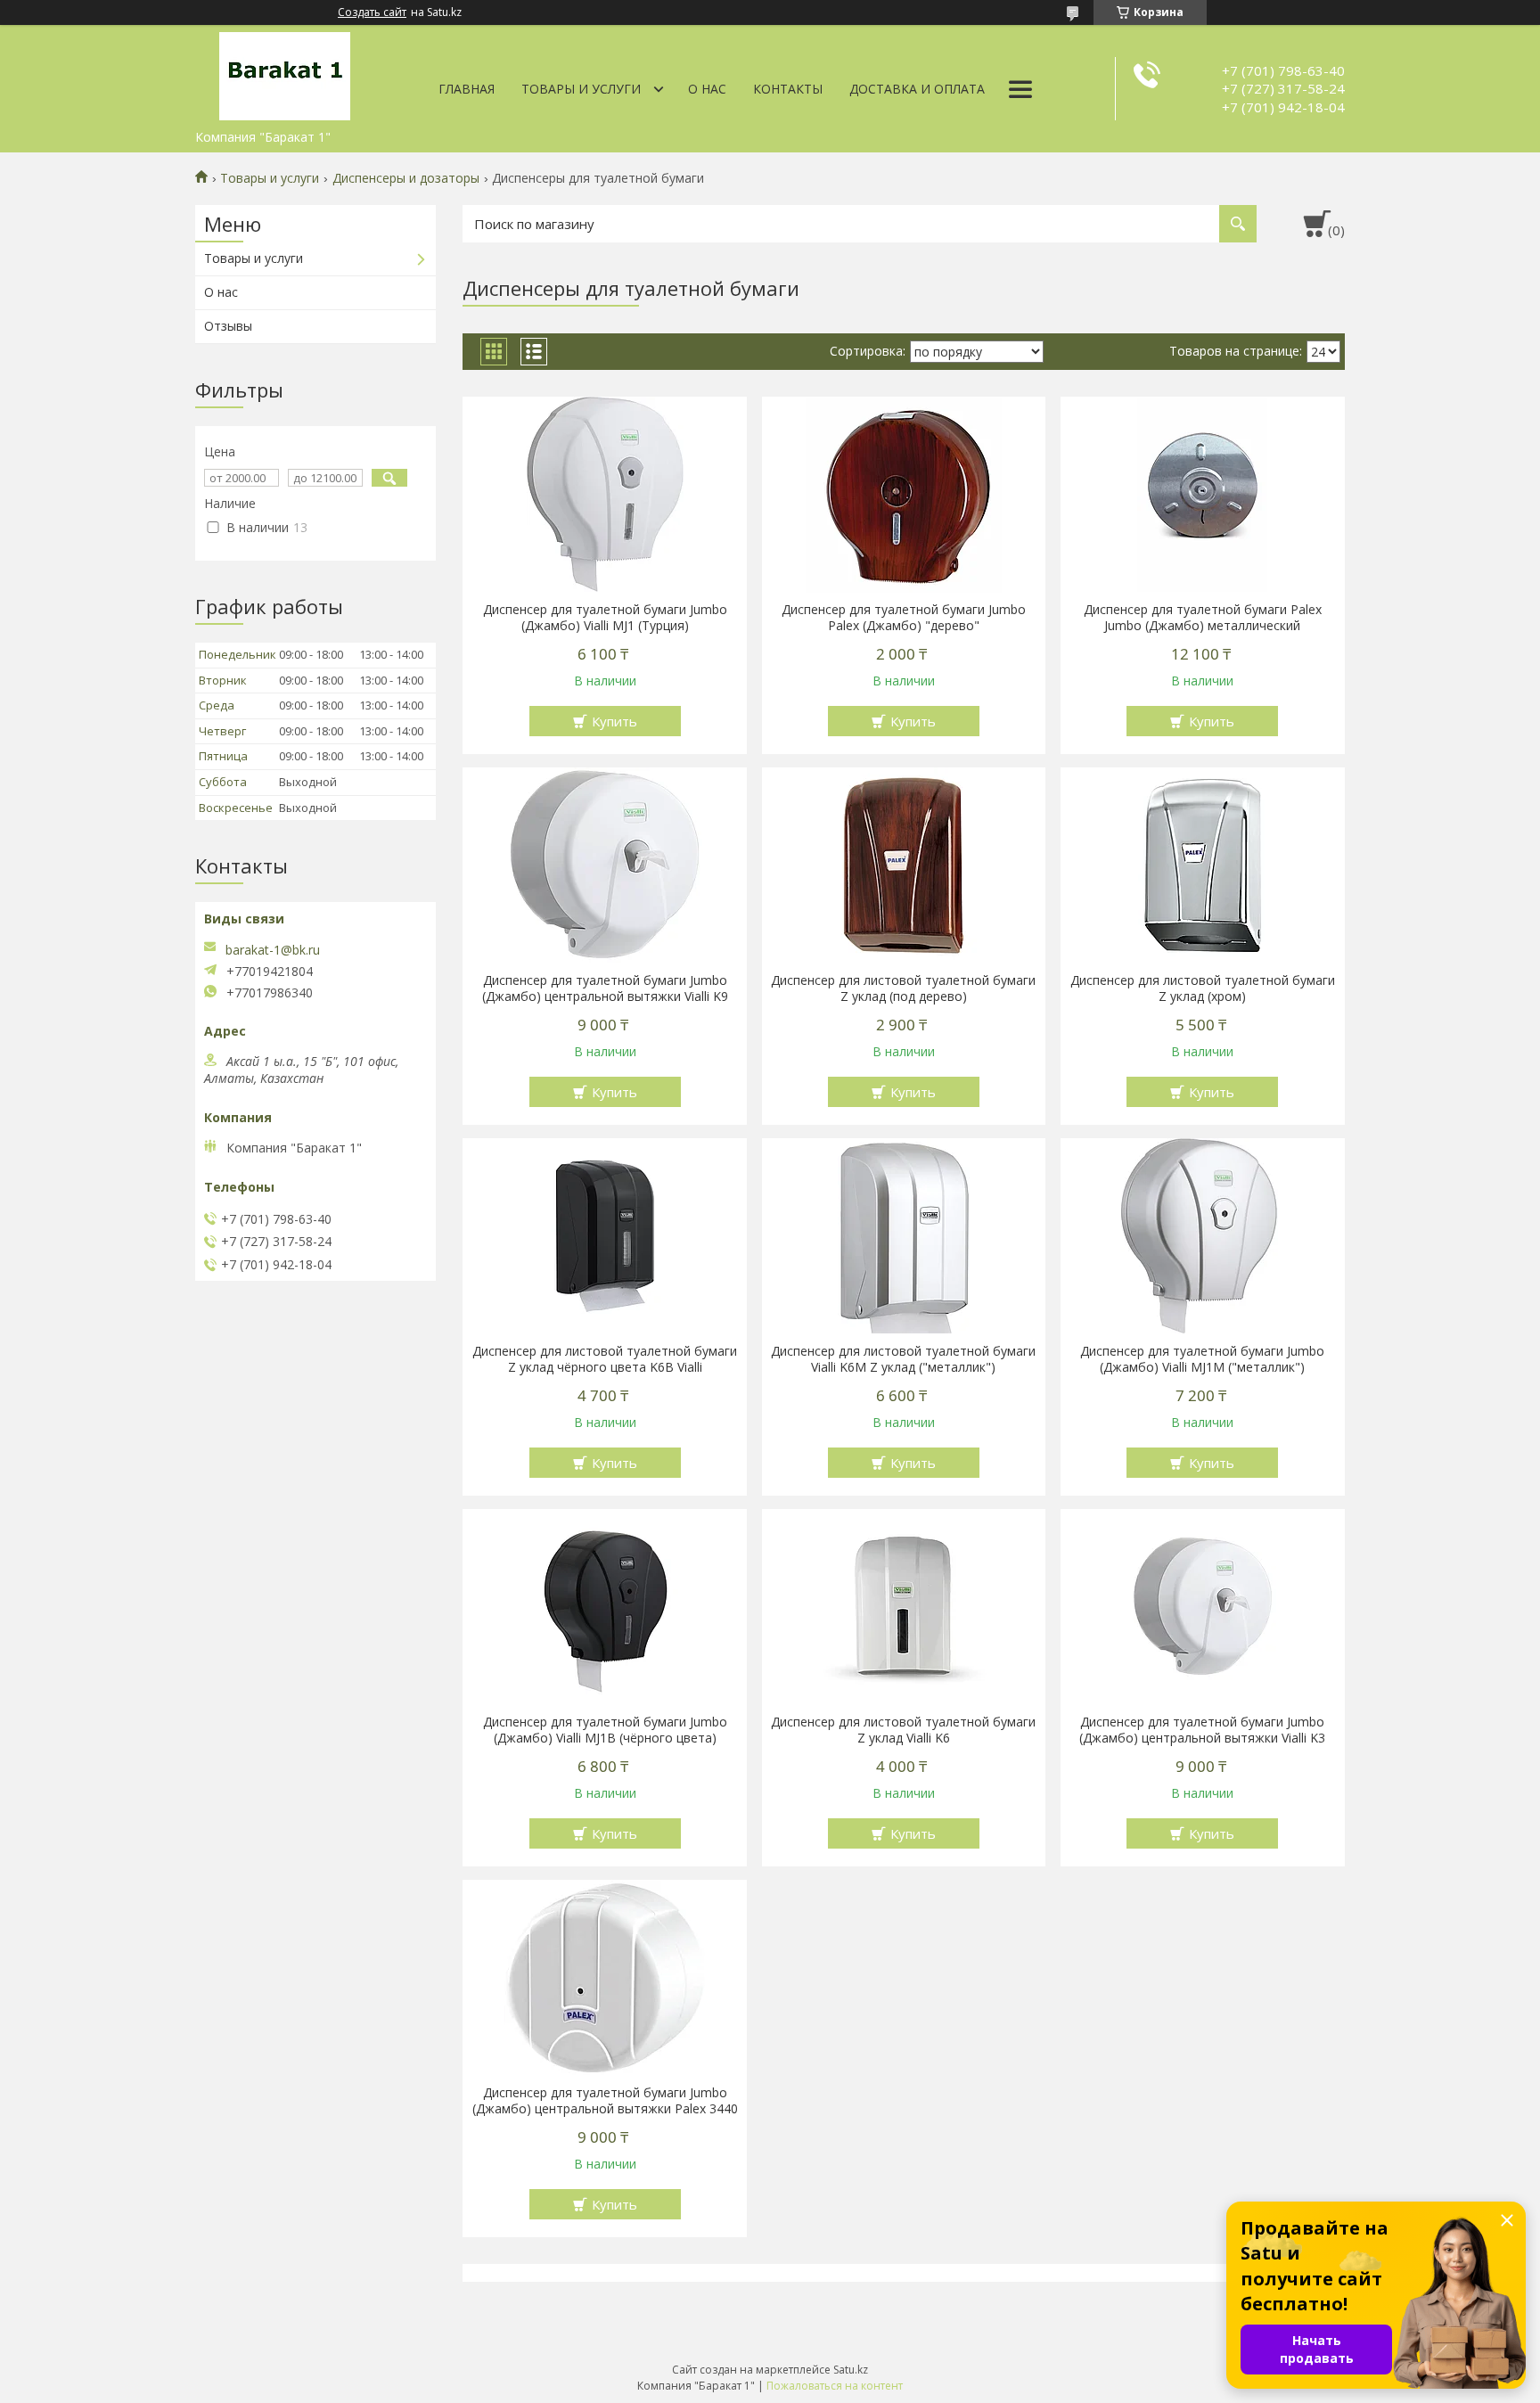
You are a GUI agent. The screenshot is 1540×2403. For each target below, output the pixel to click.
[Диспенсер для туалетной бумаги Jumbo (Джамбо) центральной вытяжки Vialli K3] (1203, 1607)
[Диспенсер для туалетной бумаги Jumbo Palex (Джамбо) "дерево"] (904, 495)
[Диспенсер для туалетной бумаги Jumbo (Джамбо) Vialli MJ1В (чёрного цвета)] (605, 1607)
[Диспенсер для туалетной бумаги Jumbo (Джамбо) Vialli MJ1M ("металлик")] (1203, 1236)
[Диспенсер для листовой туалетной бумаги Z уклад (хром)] (1203, 865)
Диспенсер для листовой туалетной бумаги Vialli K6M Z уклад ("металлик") (903, 1359)
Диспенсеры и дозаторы (406, 178)
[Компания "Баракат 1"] (284, 73)
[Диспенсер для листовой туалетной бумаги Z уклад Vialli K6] (904, 1607)
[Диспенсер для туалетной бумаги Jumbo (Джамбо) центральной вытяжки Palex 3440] (605, 1978)
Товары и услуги (581, 89)
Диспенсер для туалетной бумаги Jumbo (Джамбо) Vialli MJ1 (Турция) (605, 618)
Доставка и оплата (917, 89)
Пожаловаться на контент (835, 2386)
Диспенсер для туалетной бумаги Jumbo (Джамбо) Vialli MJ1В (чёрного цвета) (605, 1730)
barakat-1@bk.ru (273, 950)
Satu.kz (851, 2370)
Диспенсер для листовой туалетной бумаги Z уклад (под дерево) (903, 988)
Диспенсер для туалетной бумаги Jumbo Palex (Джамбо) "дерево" (904, 618)
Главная (467, 89)
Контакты (788, 89)
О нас (707, 89)
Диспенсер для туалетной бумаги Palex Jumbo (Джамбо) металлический (1203, 618)
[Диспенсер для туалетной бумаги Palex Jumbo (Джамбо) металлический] (1203, 495)
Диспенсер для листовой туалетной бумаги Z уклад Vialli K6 (903, 1730)
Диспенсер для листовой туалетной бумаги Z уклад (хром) (1203, 988)
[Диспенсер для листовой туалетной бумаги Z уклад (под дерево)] (904, 865)
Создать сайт (372, 12)
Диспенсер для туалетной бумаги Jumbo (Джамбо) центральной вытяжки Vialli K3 (1202, 1730)
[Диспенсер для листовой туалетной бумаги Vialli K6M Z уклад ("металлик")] (904, 1236)
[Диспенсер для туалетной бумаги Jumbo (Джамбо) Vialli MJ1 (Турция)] (605, 495)
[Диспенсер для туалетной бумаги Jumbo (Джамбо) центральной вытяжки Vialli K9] (605, 865)
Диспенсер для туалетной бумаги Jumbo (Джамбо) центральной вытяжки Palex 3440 (605, 2101)
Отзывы (228, 326)
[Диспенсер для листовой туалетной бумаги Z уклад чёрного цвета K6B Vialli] (605, 1236)
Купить (614, 721)
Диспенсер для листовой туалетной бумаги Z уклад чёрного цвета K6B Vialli (605, 1359)
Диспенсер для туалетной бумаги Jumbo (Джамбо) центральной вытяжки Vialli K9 (605, 988)
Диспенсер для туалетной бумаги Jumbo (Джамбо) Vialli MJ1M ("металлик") (1202, 1359)
